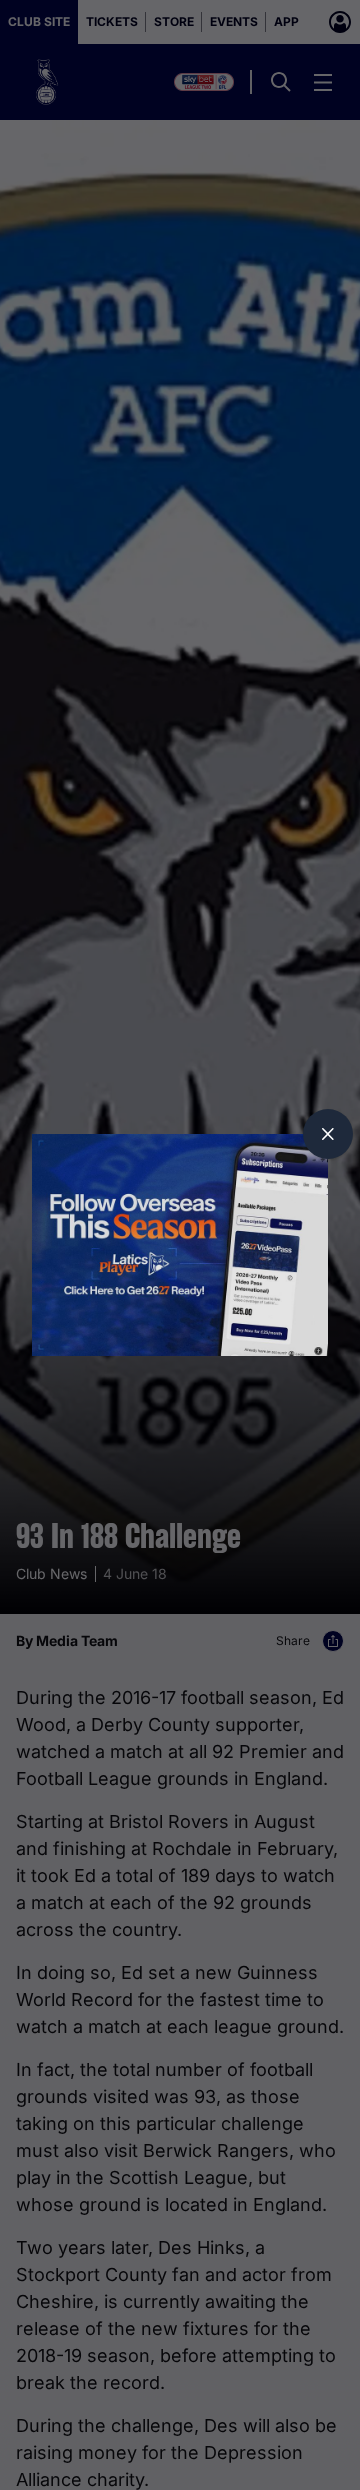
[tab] (328, 1134)
